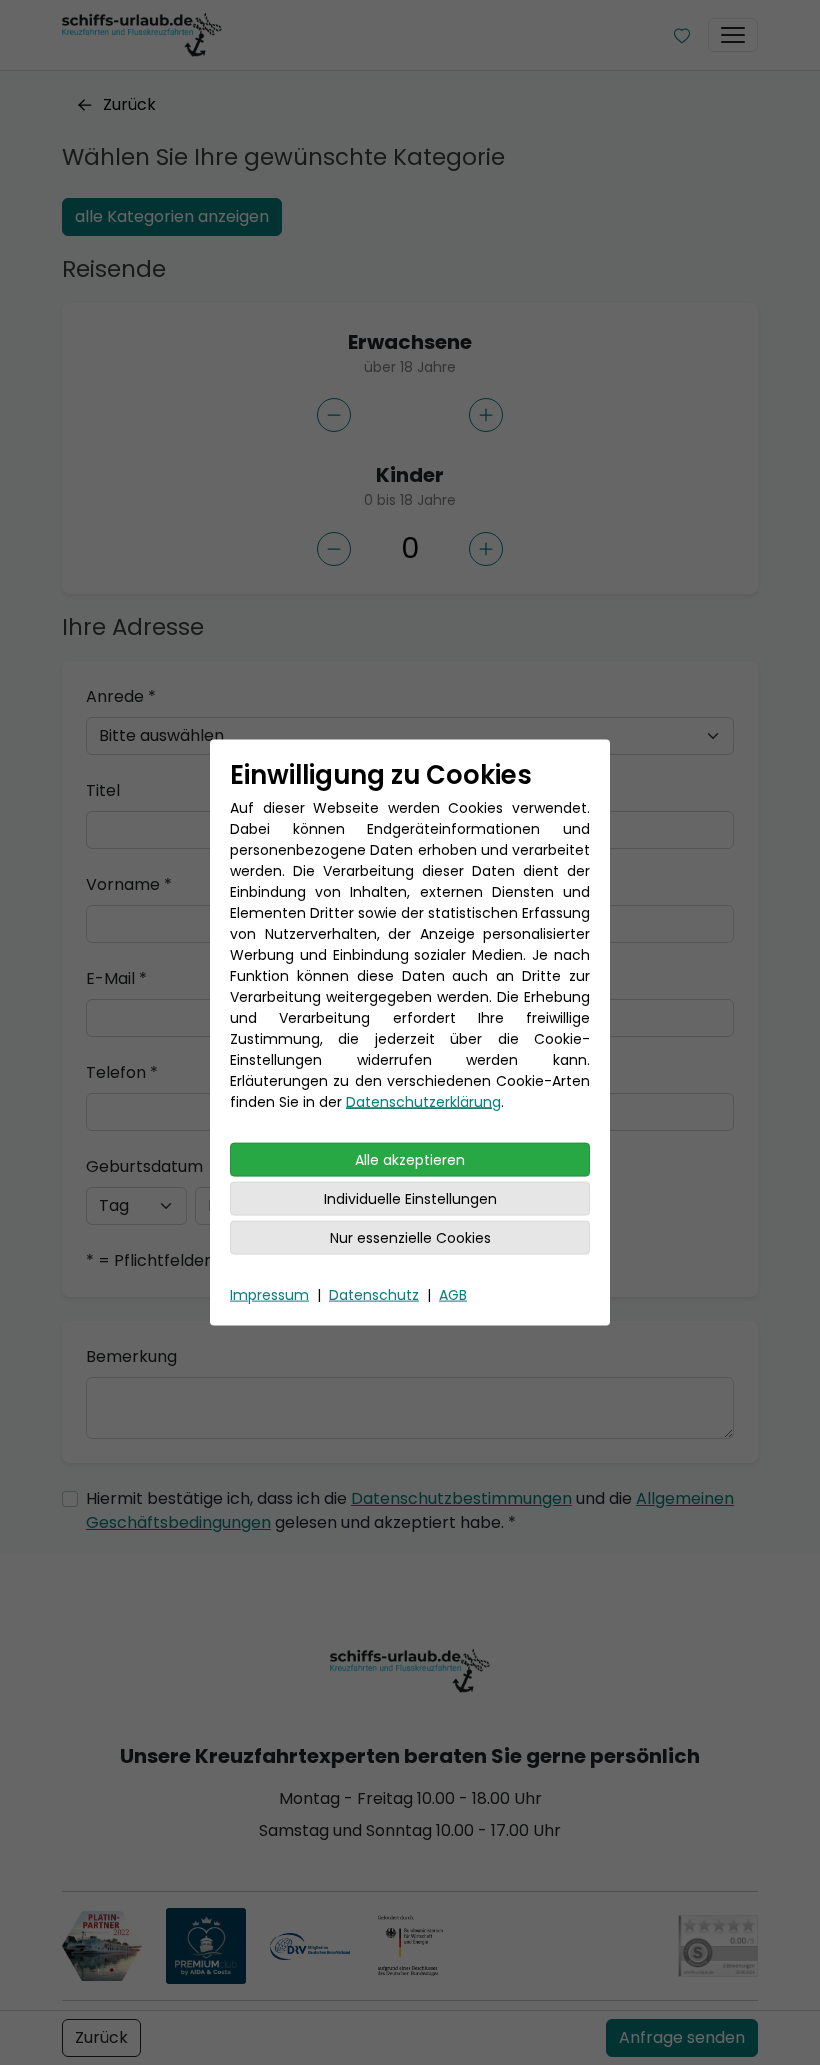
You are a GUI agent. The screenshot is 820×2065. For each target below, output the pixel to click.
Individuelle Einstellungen (410, 1199)
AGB (453, 1295)
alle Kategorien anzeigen (172, 216)
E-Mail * (116, 978)
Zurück (129, 104)
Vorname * (129, 884)
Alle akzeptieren (410, 1160)
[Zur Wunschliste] (682, 35)
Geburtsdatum (144, 1166)
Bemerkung (131, 1356)
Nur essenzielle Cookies (410, 1238)
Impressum (269, 1295)
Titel (103, 790)
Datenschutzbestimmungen (461, 1498)
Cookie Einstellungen (677, 2028)
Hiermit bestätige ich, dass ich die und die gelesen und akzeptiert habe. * (410, 1510)
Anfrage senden (682, 2037)
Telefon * (122, 1072)
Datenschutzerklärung (423, 1102)
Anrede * (121, 696)
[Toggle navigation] (733, 35)
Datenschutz (374, 1295)
